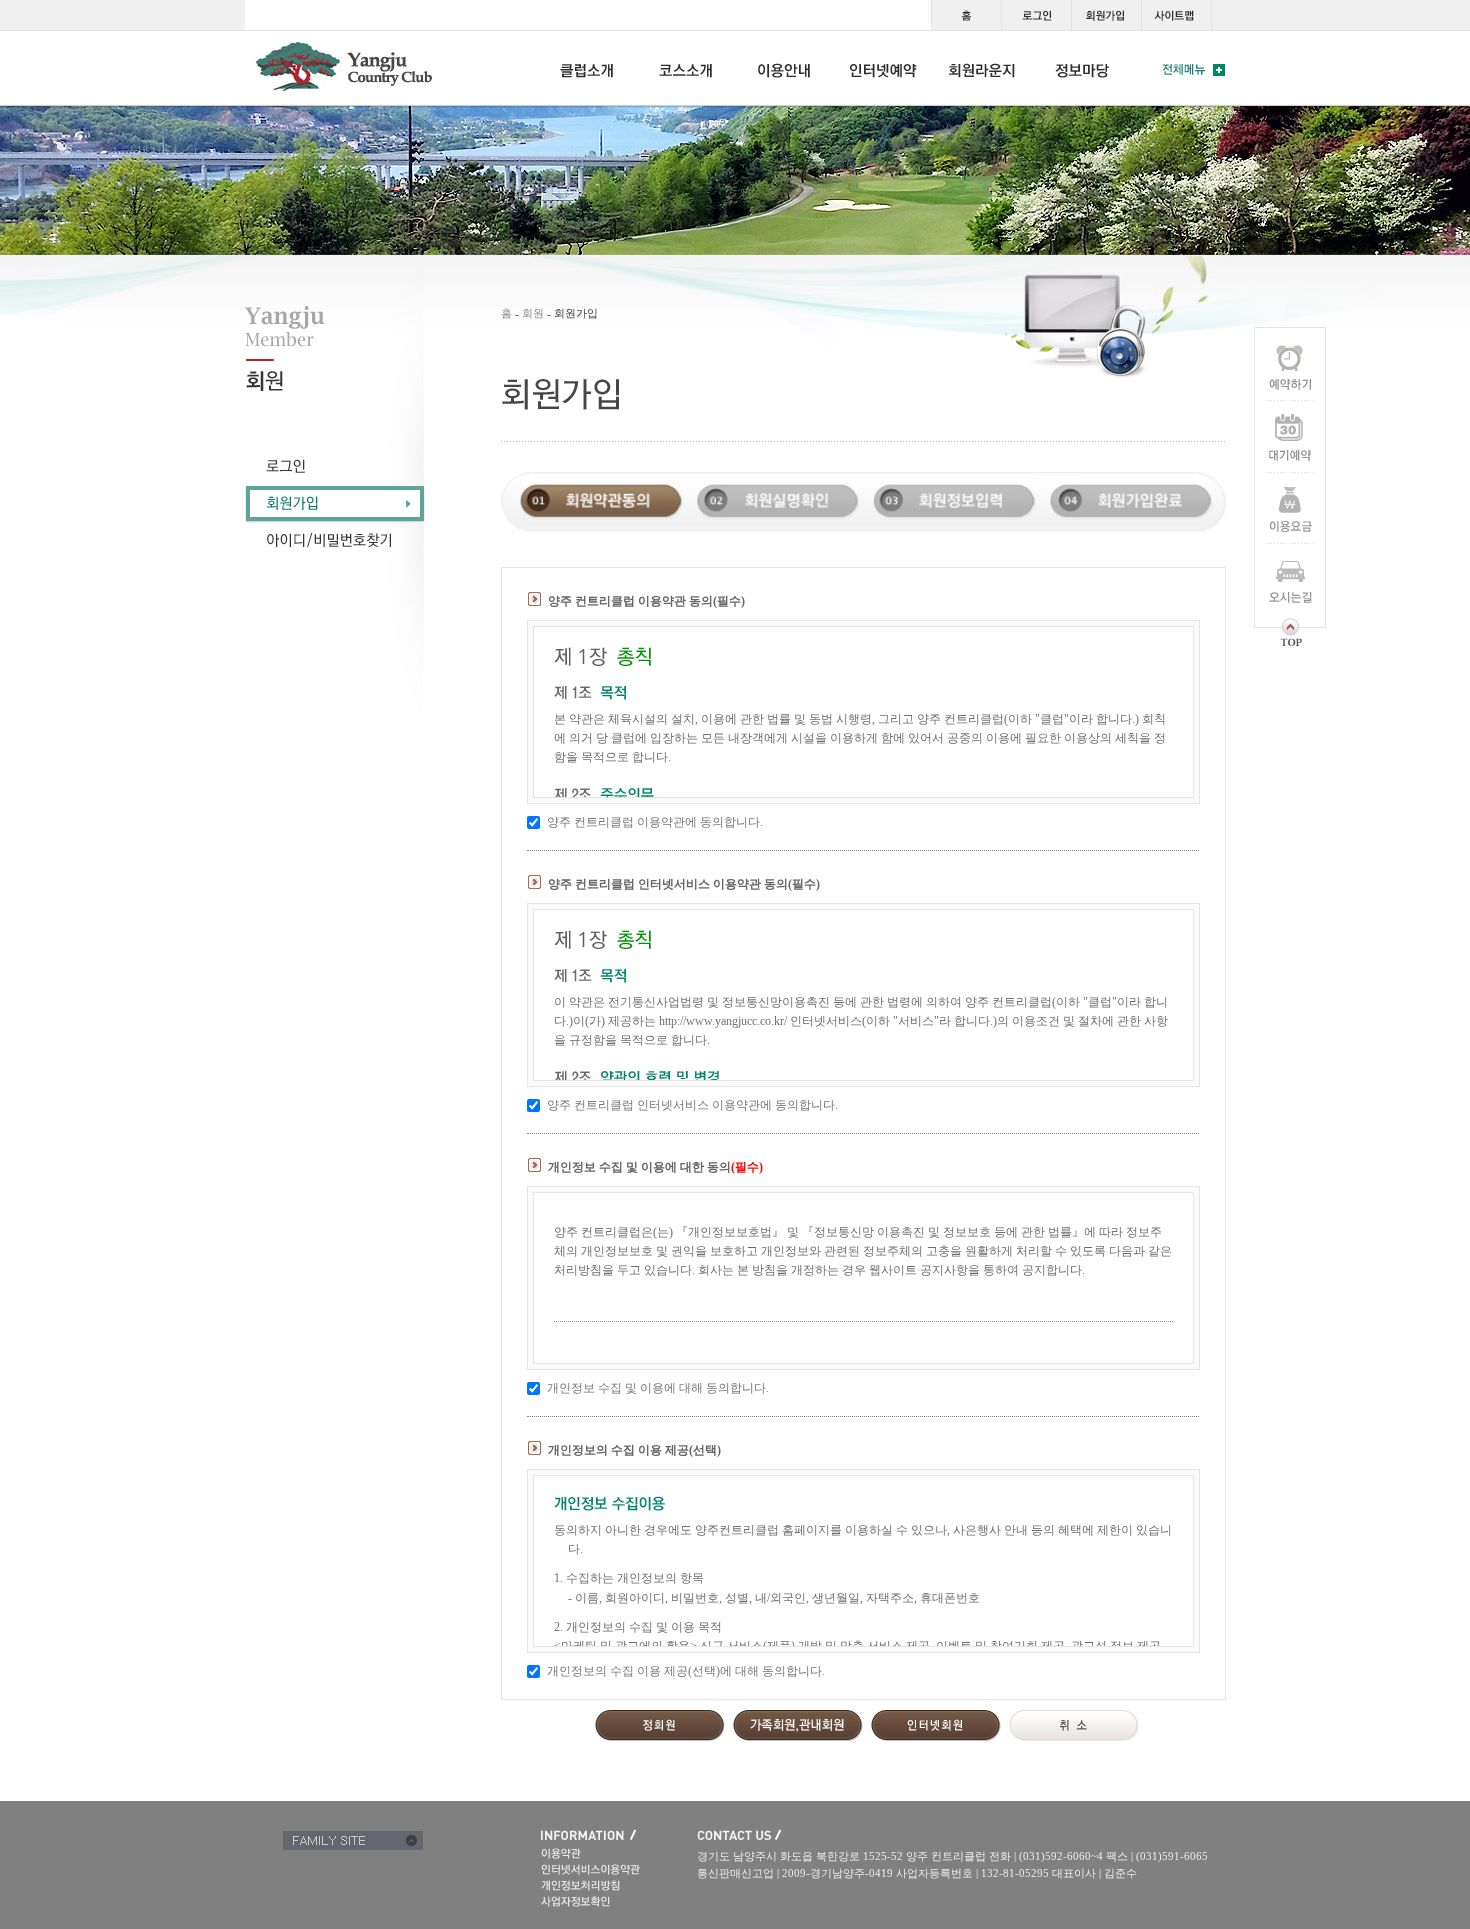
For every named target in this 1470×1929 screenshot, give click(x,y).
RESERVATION (883, 68)
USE (785, 68)
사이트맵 (1176, 15)
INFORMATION (1082, 68)
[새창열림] (619, 1901)
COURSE (686, 68)
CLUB (587, 68)
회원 (533, 313)
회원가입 (1106, 15)
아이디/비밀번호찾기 (335, 541)
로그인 (1036, 15)
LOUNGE (982, 68)
